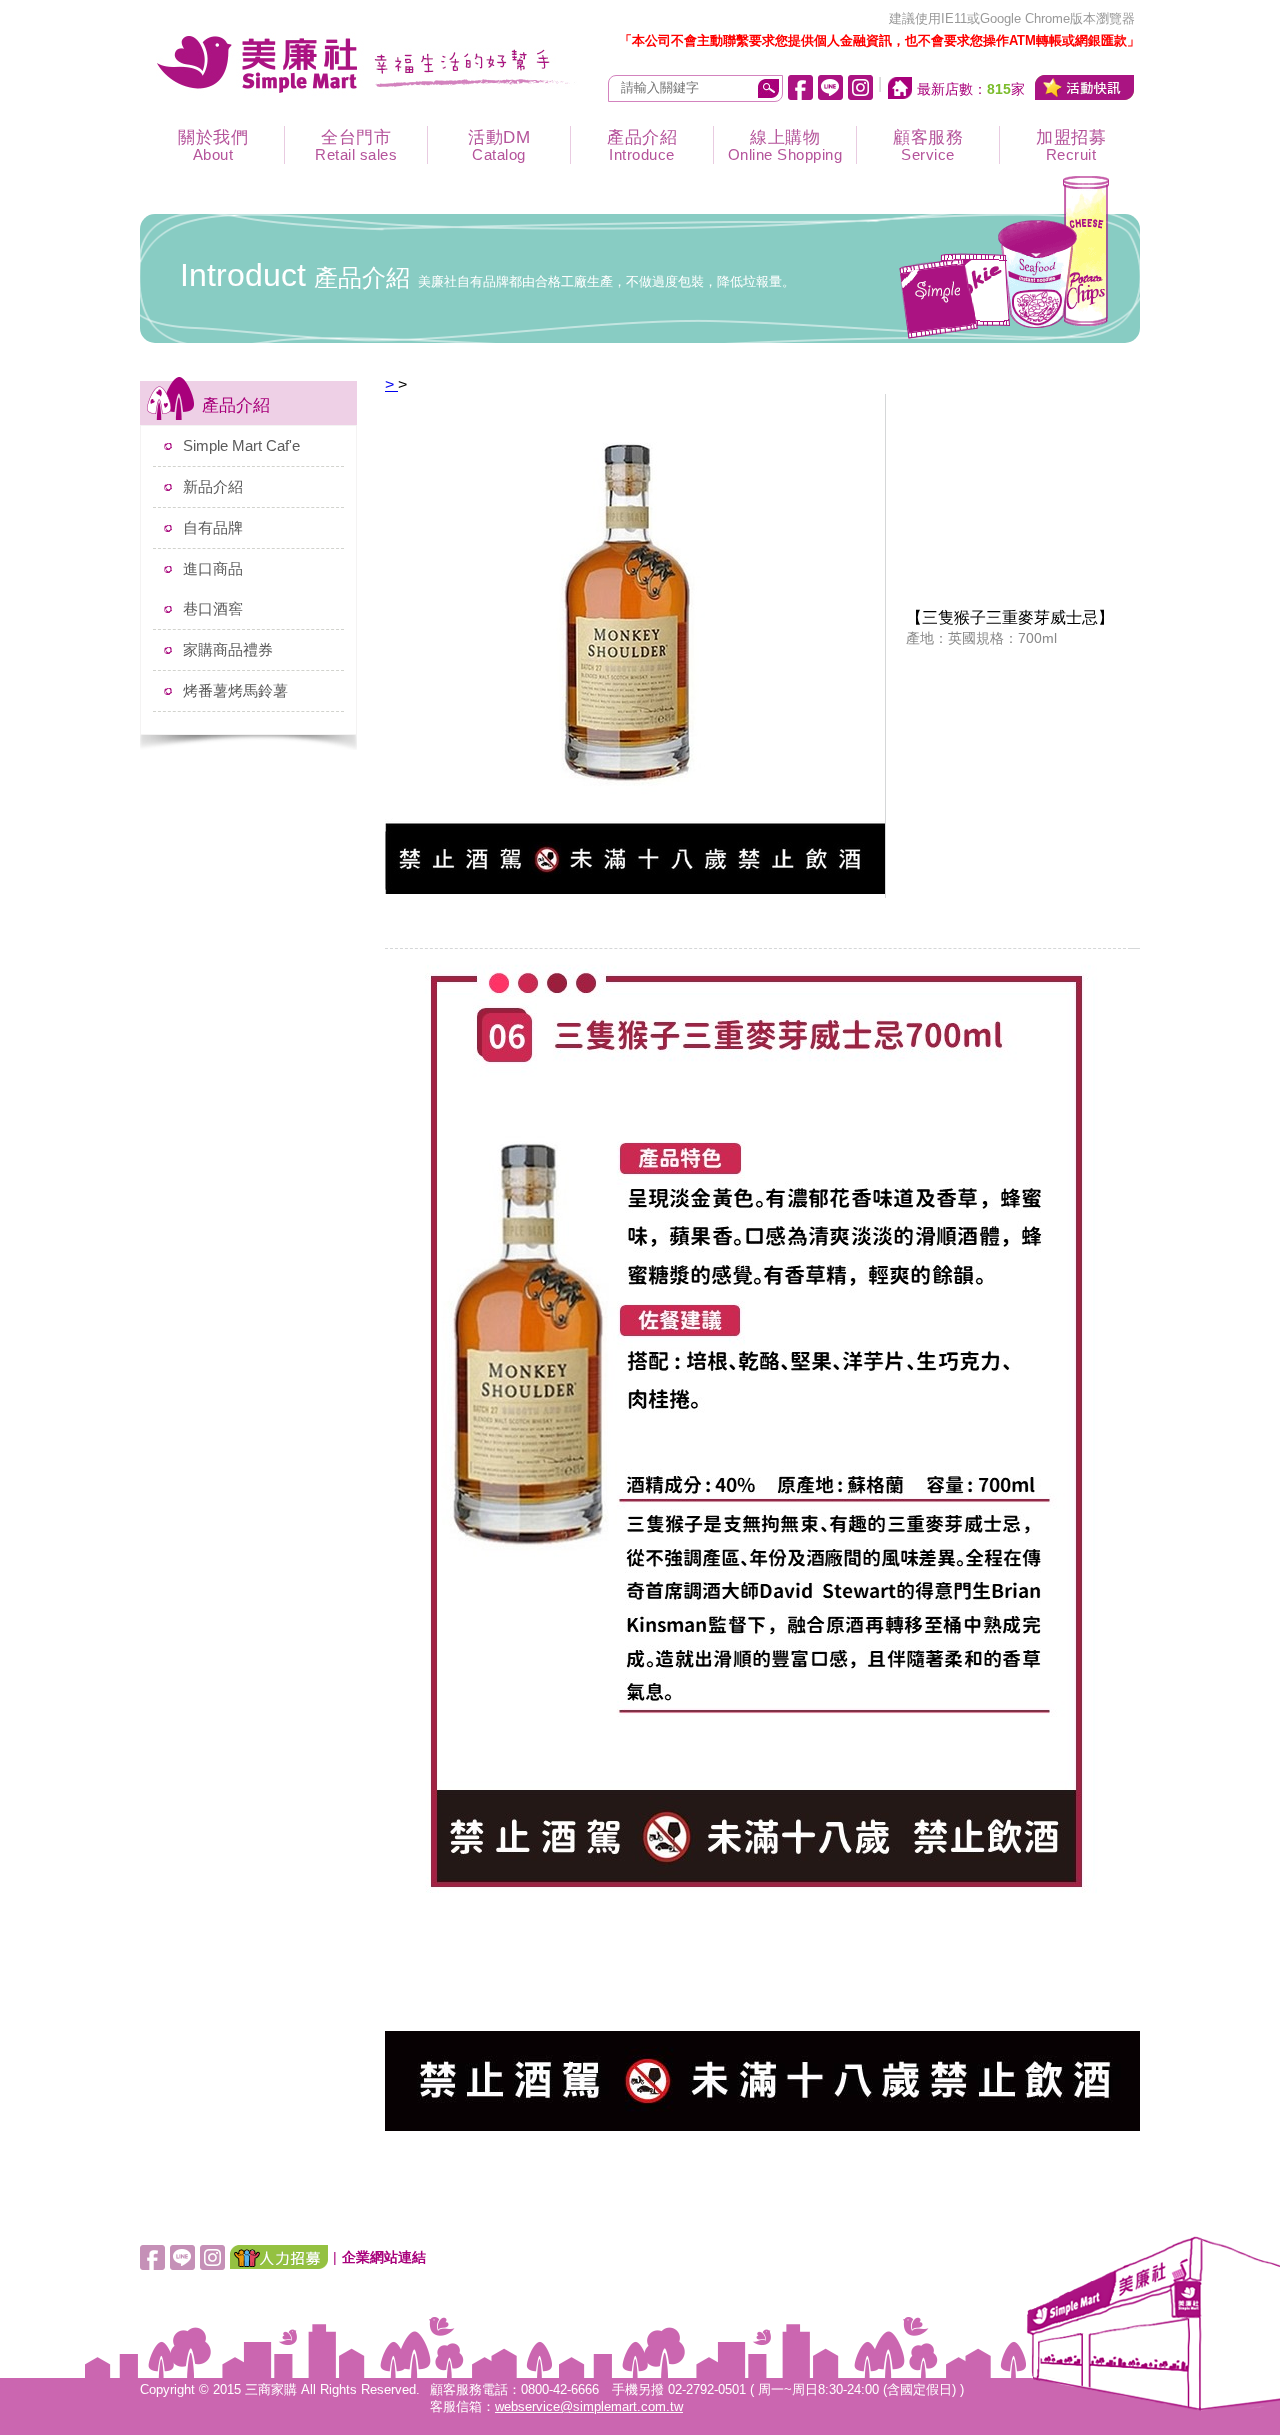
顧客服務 (928, 145)
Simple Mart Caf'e (241, 445)
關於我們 (213, 145)
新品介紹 (213, 486)
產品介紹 (642, 145)
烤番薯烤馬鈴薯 (235, 690)
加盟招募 (1071, 145)
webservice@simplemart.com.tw (589, 2407)
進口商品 (213, 568)
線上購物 (785, 145)
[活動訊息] (1085, 87)
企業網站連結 (384, 2257)
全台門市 (356, 145)
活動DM (499, 145)
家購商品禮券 (228, 649)
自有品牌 (213, 527)
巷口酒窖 (213, 608)
